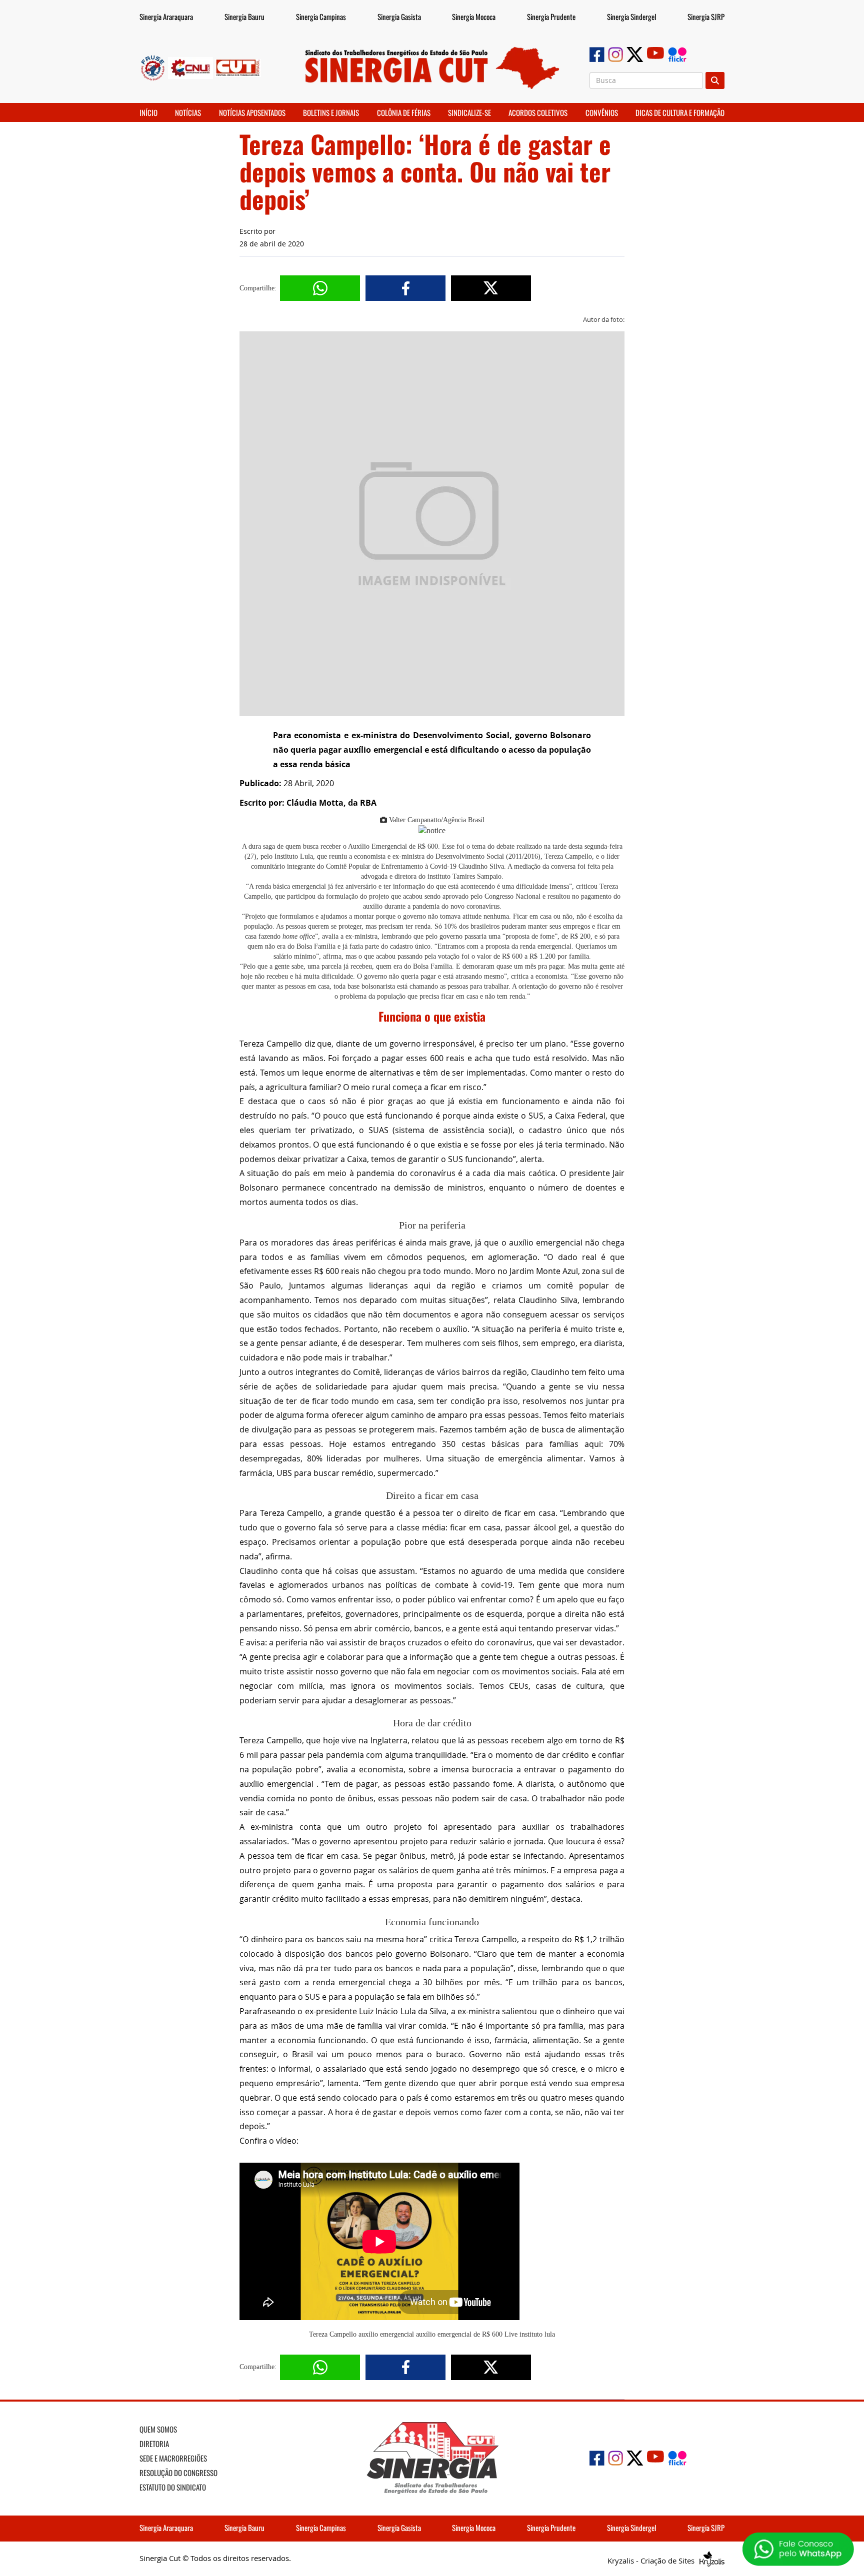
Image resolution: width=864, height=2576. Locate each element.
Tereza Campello (333, 2334)
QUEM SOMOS (158, 2429)
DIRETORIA (154, 2444)
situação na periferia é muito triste (549, 1329)
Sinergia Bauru (244, 16)
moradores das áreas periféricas (333, 1243)
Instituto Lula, (295, 856)
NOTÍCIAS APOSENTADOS (252, 112)
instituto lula (537, 2334)
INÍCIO (148, 112)
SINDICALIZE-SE (469, 112)
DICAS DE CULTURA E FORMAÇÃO (680, 112)
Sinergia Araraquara (166, 16)
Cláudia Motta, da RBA (331, 803)
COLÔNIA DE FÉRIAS (404, 112)
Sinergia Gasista (399, 16)
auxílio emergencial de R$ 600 (459, 2334)
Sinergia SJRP (706, 16)
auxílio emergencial (386, 2334)
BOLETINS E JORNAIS (331, 112)
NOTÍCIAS (188, 112)
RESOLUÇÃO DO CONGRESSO (178, 2473)
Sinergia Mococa (474, 16)
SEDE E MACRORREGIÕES (173, 2458)
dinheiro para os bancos (297, 1939)
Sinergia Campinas (321, 16)
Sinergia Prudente (551, 16)
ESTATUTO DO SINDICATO (173, 2487)
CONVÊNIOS (602, 112)
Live (511, 2334)
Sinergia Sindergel (631, 16)
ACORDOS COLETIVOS (538, 112)
